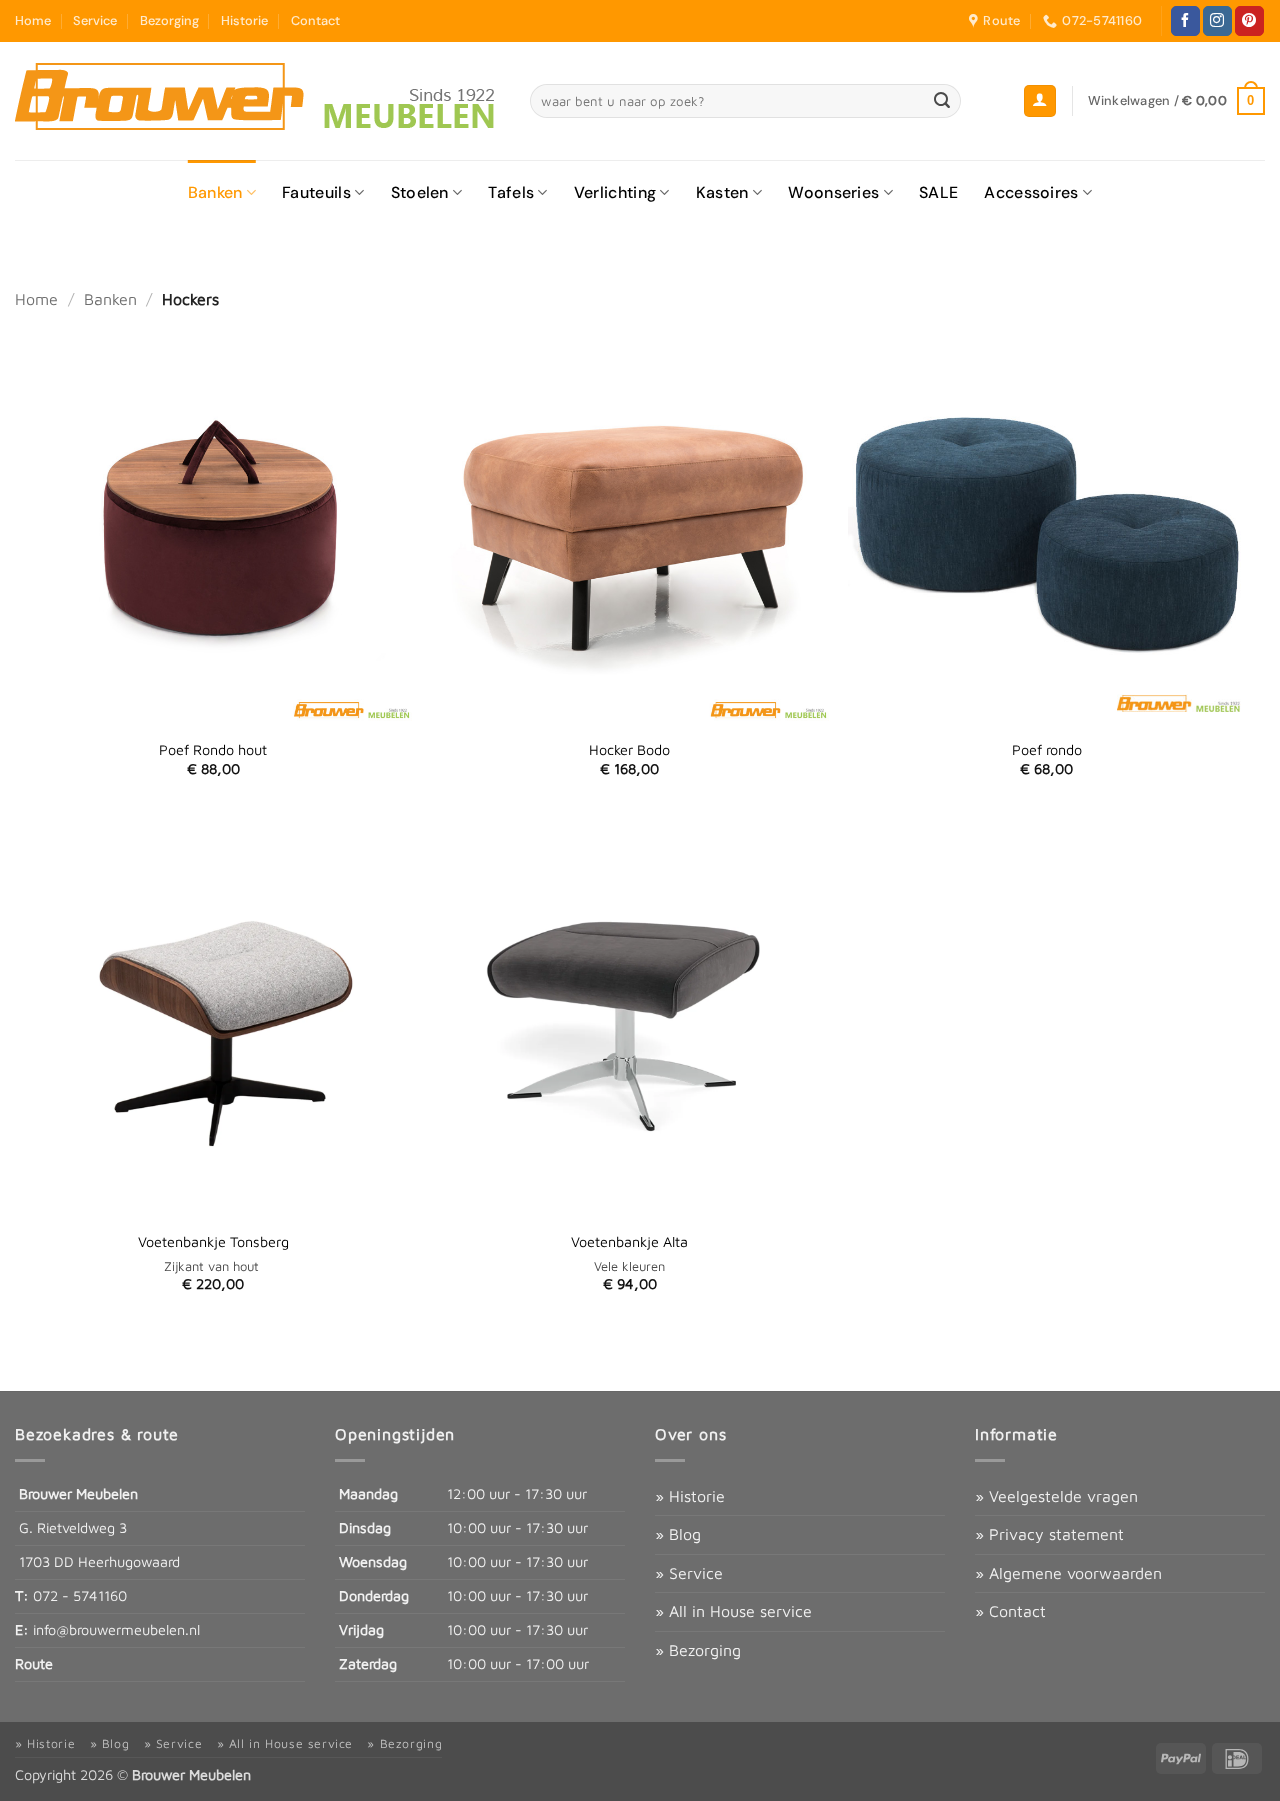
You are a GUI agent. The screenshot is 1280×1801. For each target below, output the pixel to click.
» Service (689, 1573)
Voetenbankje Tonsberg (213, 1241)
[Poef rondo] (1046, 522)
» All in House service (733, 1611)
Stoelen (420, 192)
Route (34, 1663)
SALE (938, 192)
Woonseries (833, 192)
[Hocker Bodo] (629, 522)
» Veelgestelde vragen (1056, 1496)
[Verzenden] (942, 101)
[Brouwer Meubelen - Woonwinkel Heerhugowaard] (257, 101)
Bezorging (169, 20)
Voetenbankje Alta (629, 1241)
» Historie (690, 1496)
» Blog (678, 1534)
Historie (244, 20)
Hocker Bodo (629, 749)
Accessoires (1031, 192)
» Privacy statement (1049, 1534)
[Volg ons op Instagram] (1217, 21)
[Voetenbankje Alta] (629, 1014)
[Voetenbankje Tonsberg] (213, 1014)
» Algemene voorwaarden (1068, 1573)
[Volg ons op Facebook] (1185, 21)
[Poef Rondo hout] (213, 522)
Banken (215, 192)
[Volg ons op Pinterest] (1249, 21)
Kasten (722, 192)
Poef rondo (1047, 749)
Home (33, 20)
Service (95, 20)
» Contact (1010, 1611)
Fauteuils (316, 192)
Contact (315, 20)
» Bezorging (698, 1650)
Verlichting (615, 192)
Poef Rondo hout (213, 749)
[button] (1040, 101)
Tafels (511, 192)
